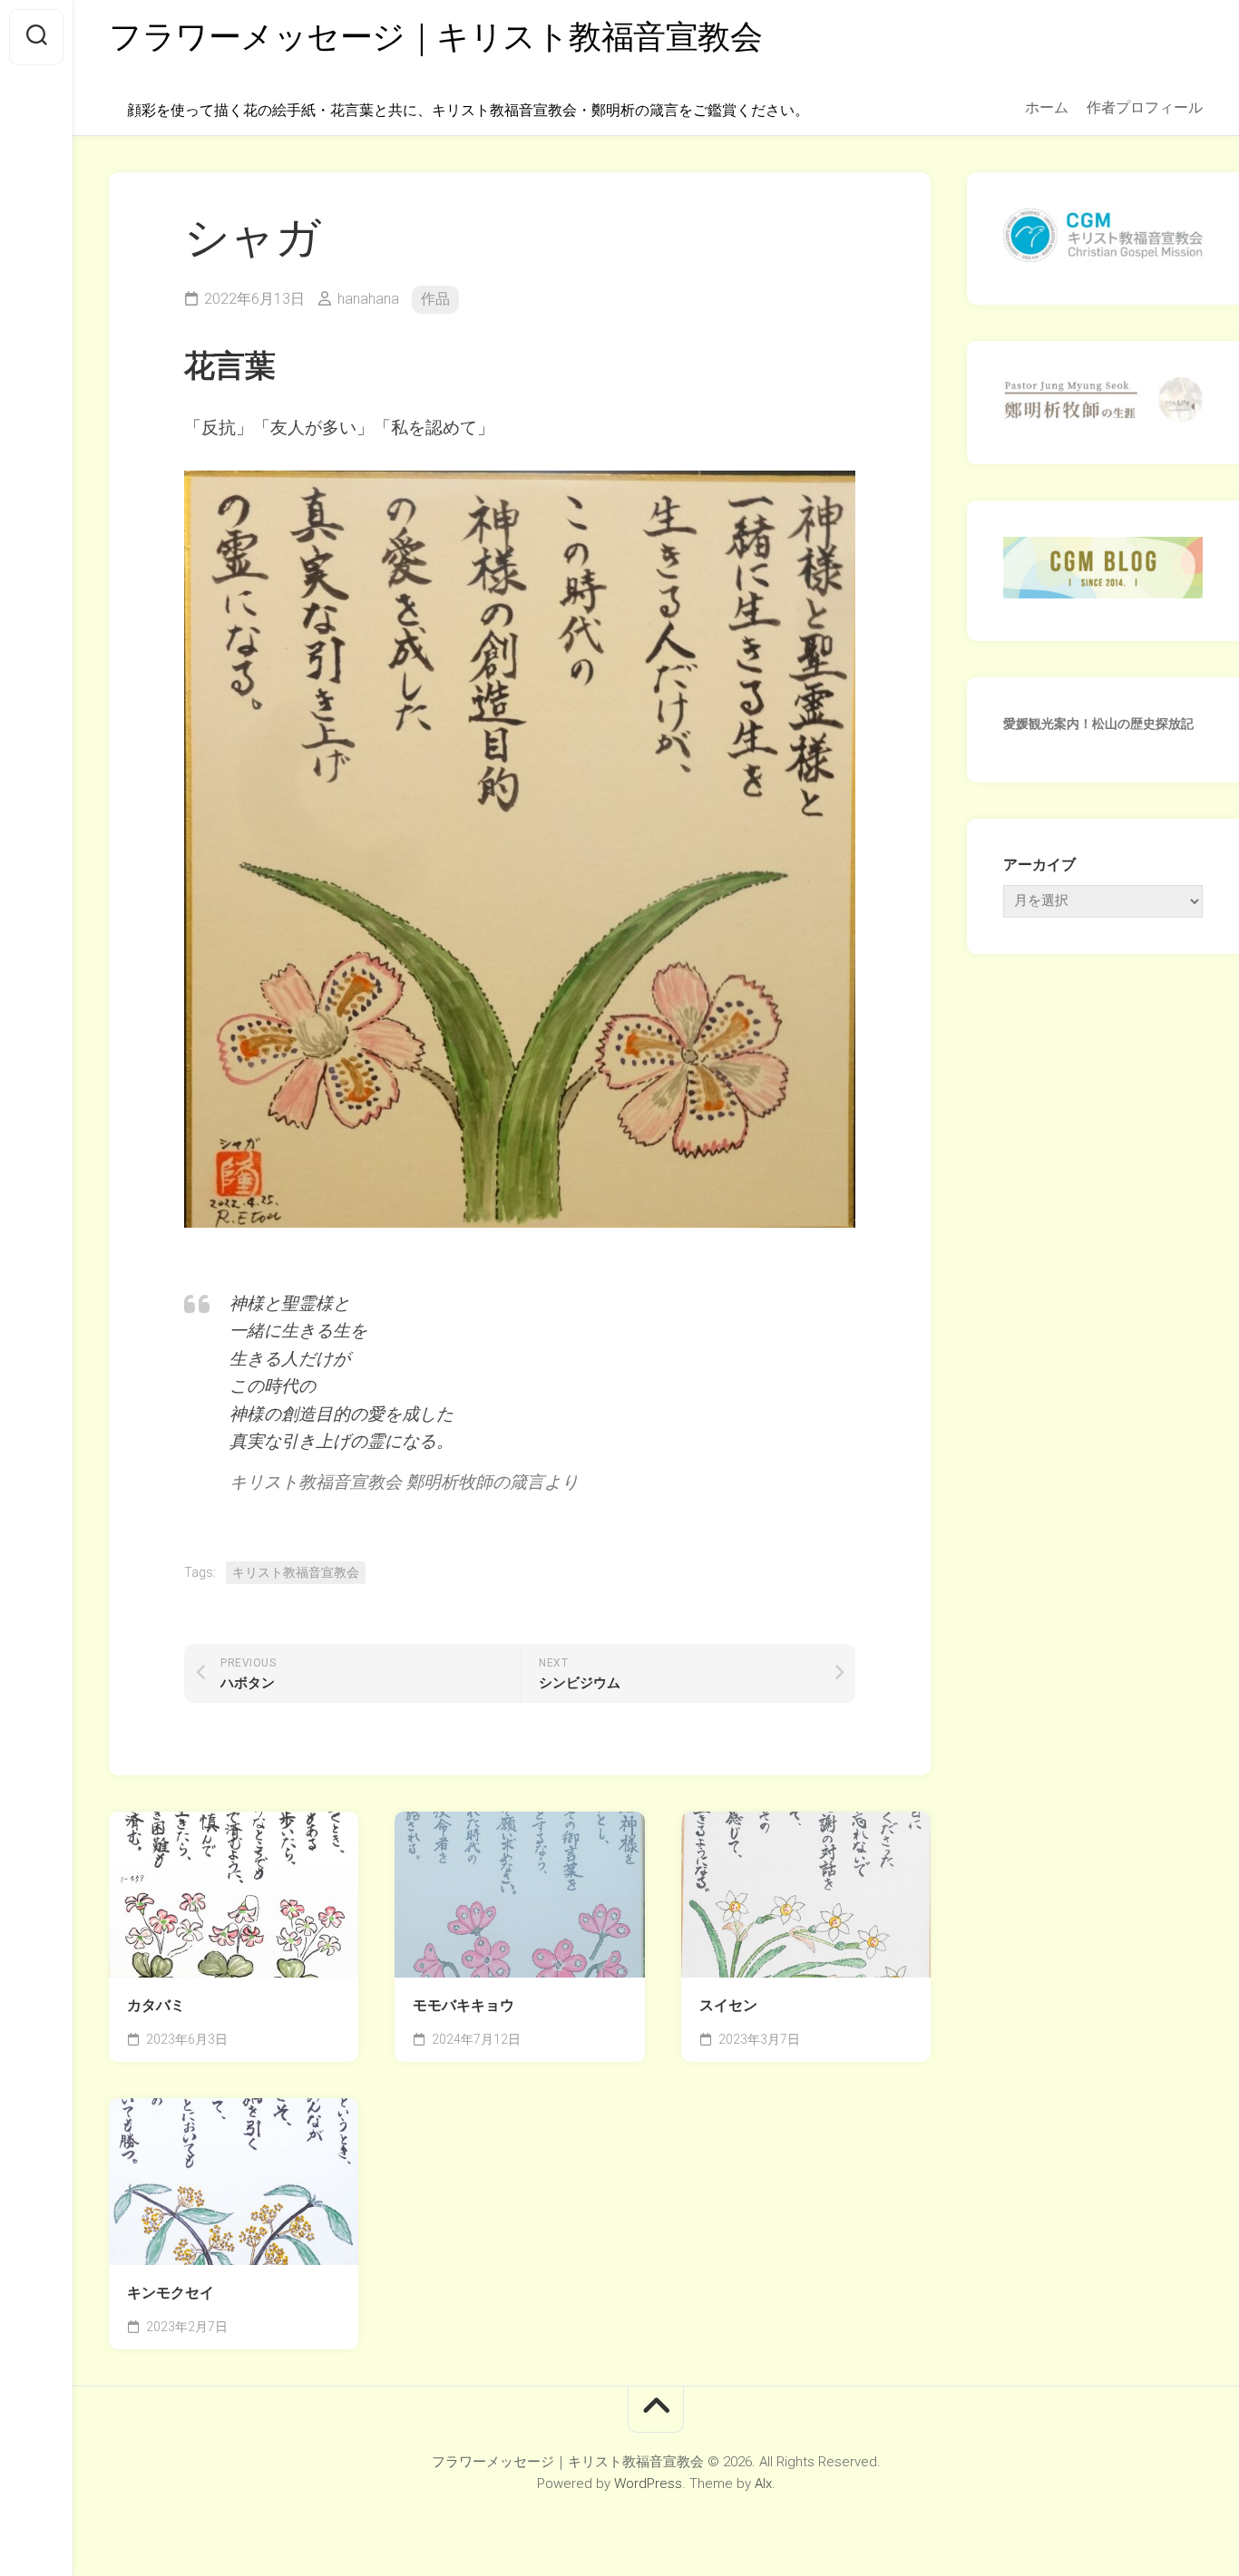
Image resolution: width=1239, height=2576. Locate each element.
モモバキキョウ (463, 2005)
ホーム (1047, 107)
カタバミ (156, 2005)
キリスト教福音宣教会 (296, 1572)
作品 (435, 299)
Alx (763, 2484)
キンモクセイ (171, 2293)
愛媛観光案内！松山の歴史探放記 (1098, 724)
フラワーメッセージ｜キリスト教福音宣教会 (435, 37)
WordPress (648, 2484)
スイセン (728, 2005)
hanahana (368, 299)
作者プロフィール (1145, 107)
